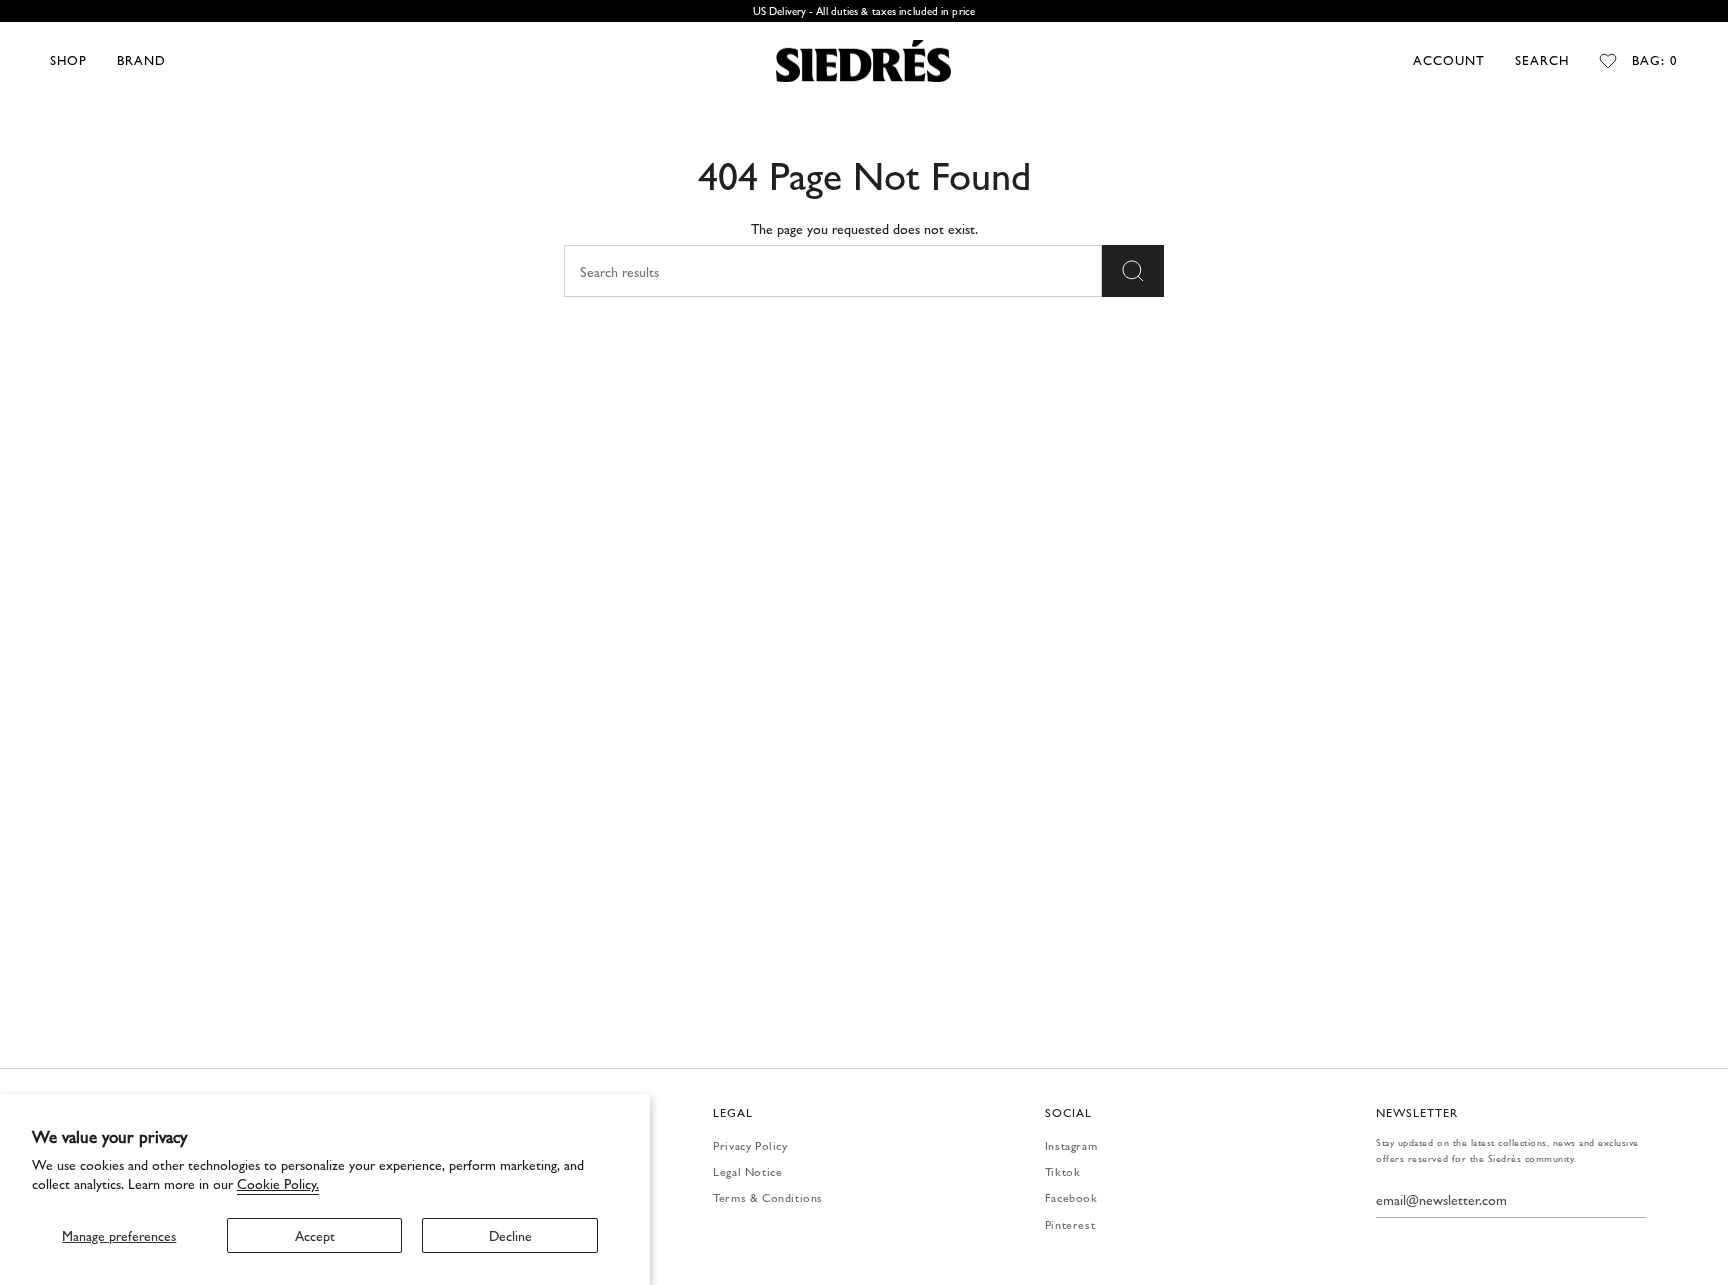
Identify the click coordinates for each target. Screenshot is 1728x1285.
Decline (510, 1235)
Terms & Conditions (768, 1197)
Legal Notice (747, 1171)
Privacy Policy (750, 1145)
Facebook (1071, 1197)
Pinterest (1070, 1224)
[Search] (1133, 271)
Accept (315, 1235)
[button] (68, 61)
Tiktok (1063, 1171)
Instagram (1071, 1145)
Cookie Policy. (278, 1183)
